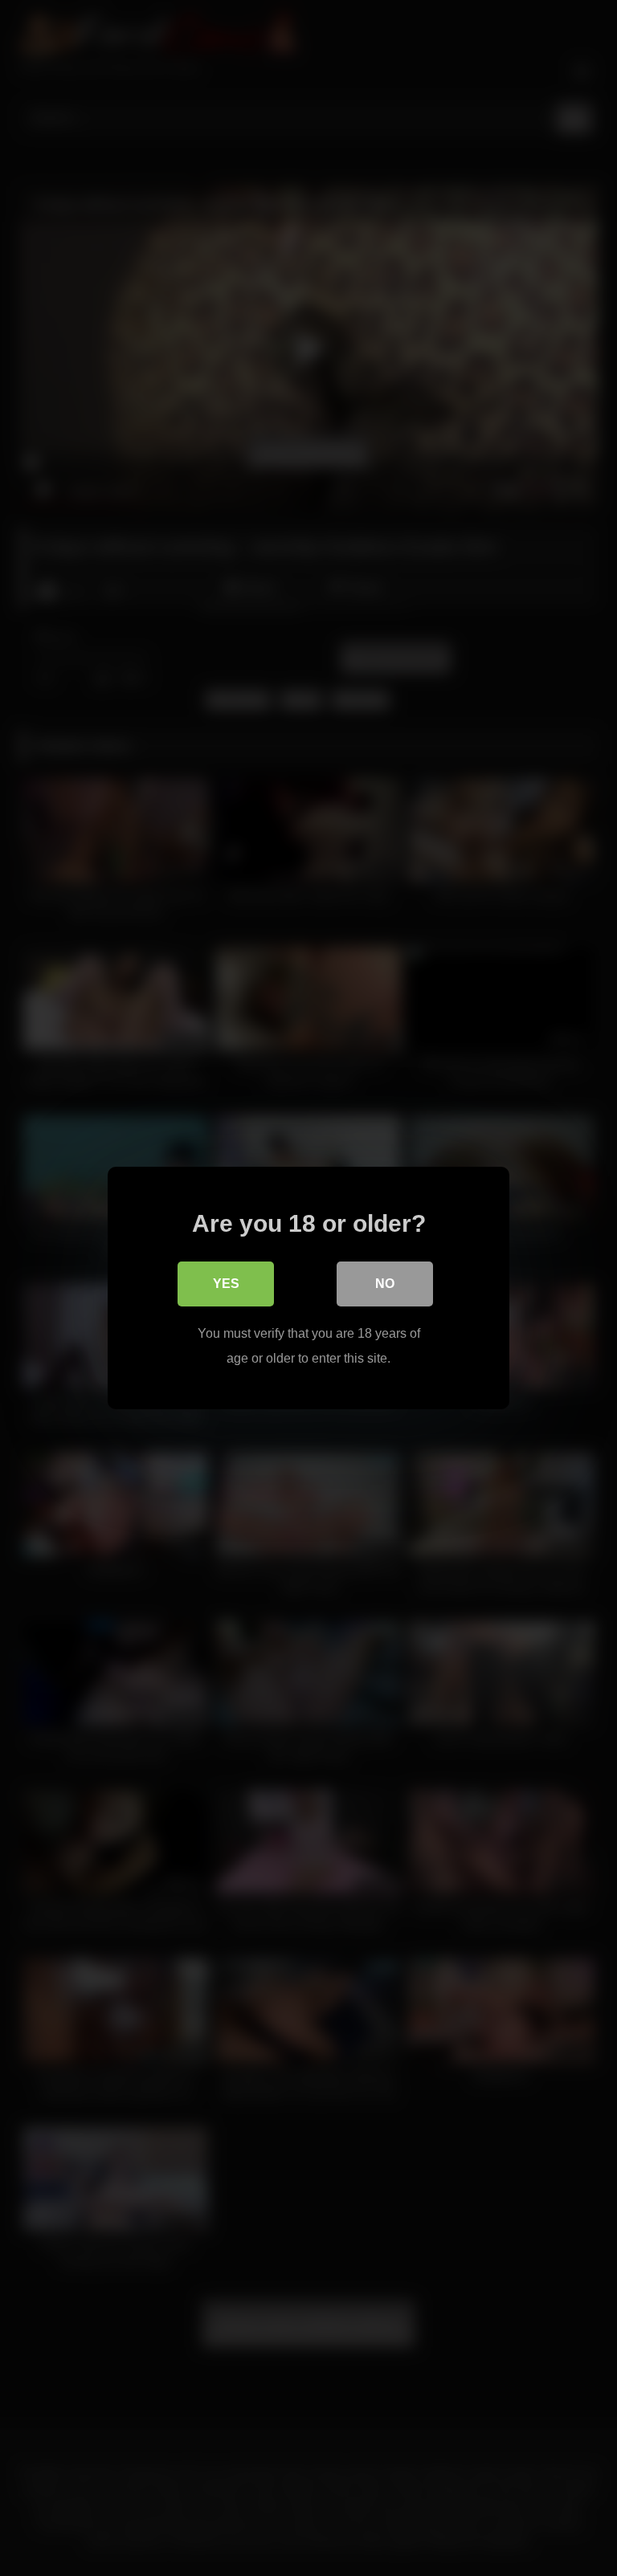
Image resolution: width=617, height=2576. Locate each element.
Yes (226, 1284)
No (385, 1284)
